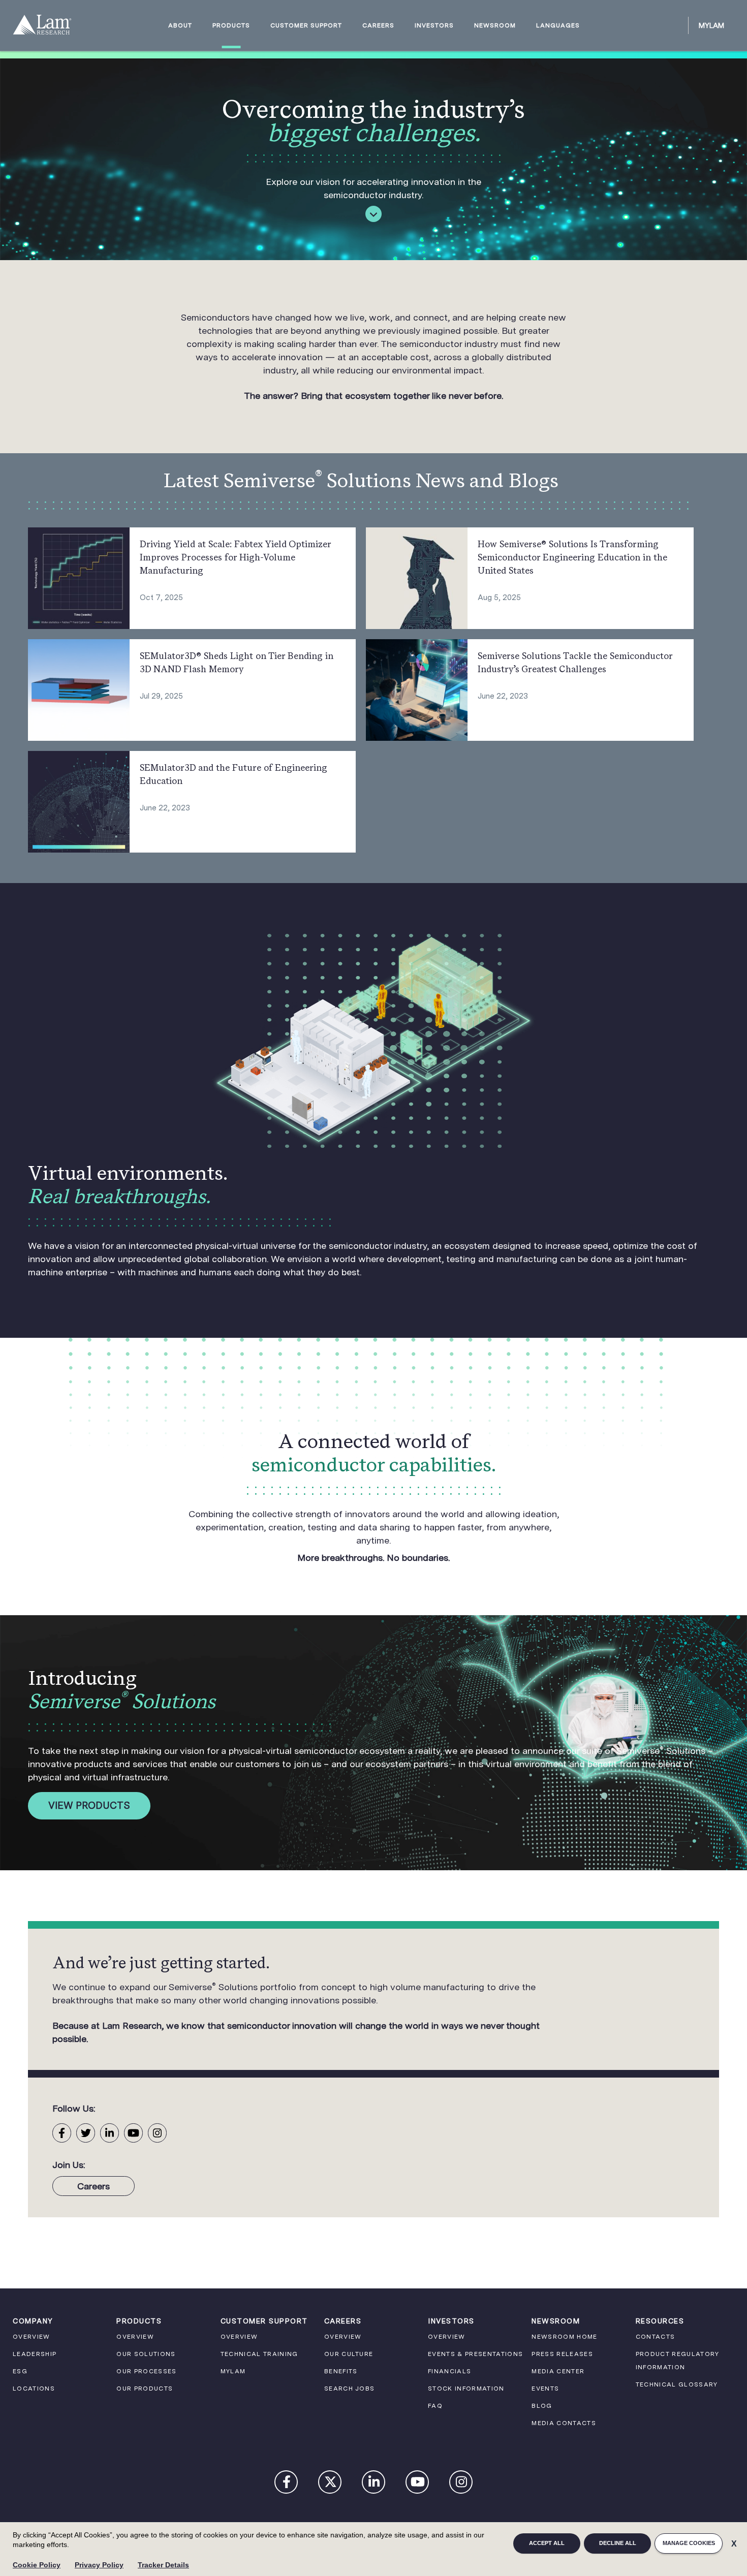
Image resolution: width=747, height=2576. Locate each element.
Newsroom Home (564, 2337)
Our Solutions (146, 2354)
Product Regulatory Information (678, 2361)
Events (545, 2389)
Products (231, 26)
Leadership (35, 2354)
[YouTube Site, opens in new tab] (133, 2133)
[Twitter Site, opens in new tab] (86, 2133)
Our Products (145, 2389)
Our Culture (349, 2354)
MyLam (711, 25)
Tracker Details (163, 2565)
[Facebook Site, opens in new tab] (62, 2133)
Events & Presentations (475, 2354)
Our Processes (146, 2371)
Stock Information (466, 2389)
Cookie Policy (37, 2565)
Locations (34, 2389)
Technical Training (259, 2354)
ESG (20, 2371)
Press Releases (562, 2354)
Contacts (656, 2337)
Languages (558, 26)
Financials (449, 2371)
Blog (542, 2406)
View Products (89, 1805)
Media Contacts (564, 2423)
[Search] (676, 25)
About (180, 26)
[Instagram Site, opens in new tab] (157, 2133)
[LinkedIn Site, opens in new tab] (110, 2133)
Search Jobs (350, 2389)
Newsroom (495, 26)
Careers (378, 26)
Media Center (558, 2371)
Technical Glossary (677, 2384)
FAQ (435, 2406)
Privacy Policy (99, 2565)
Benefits (341, 2371)
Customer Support (306, 26)
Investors (434, 26)
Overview (32, 2337)
